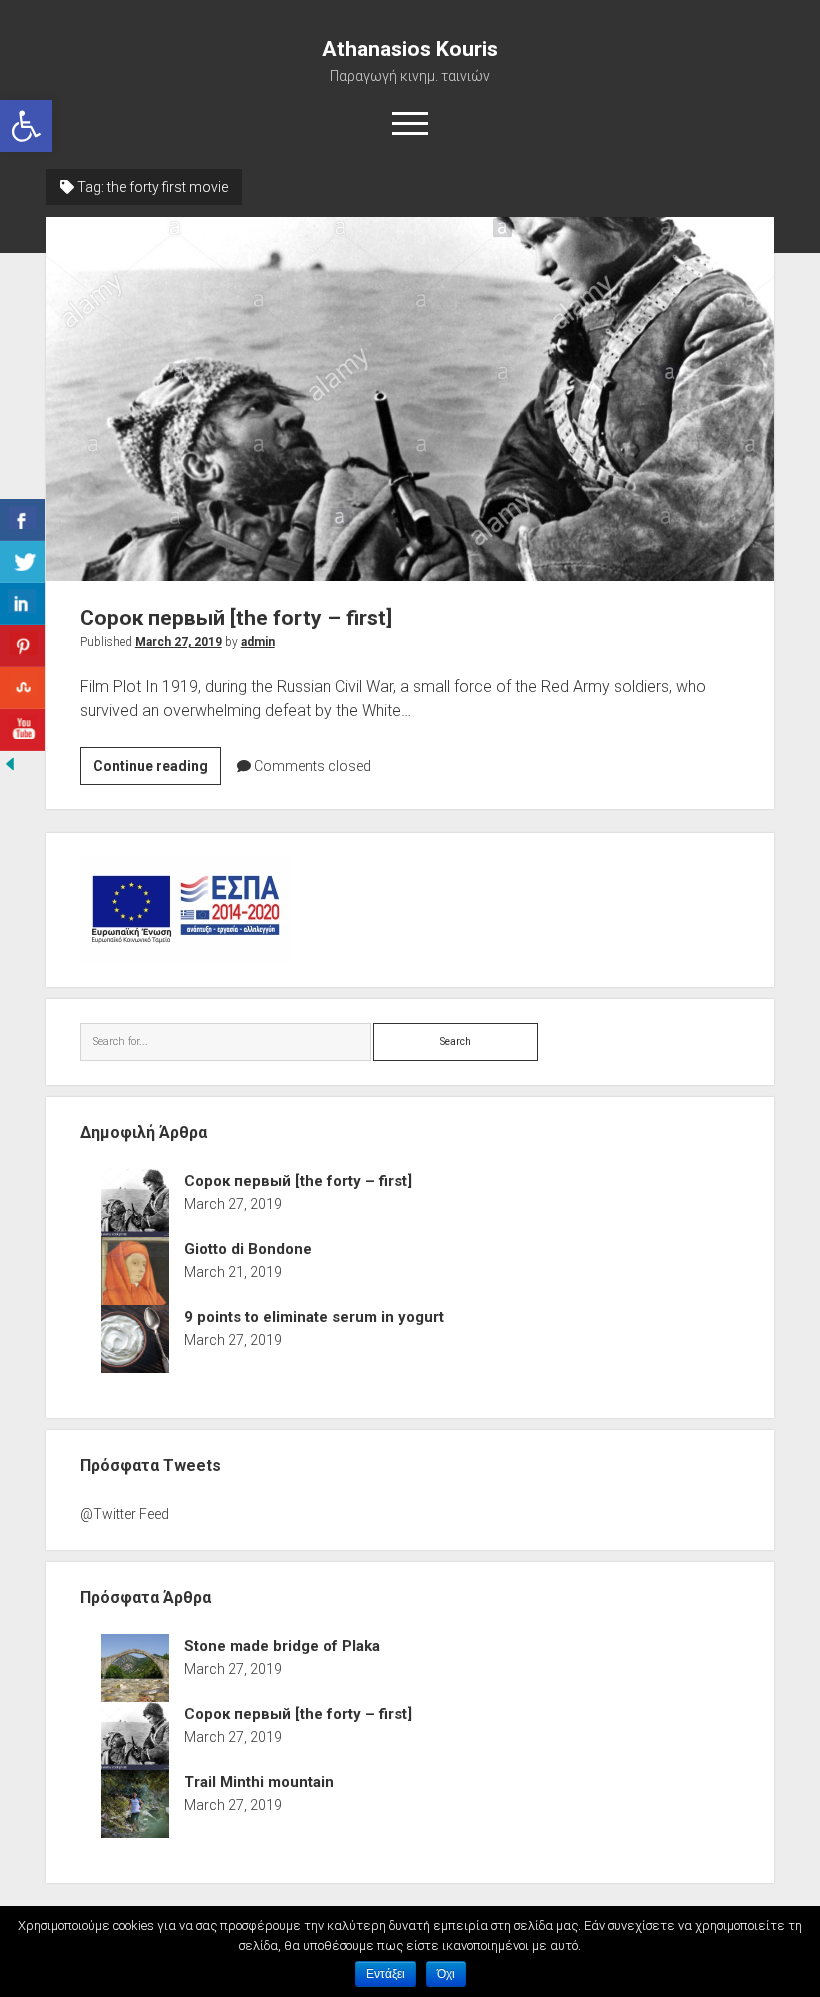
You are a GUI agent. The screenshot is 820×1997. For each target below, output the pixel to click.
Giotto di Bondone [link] (248, 1249)
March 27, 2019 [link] (178, 642)
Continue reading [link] (157, 771)
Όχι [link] (446, 1974)
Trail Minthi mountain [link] (259, 1782)
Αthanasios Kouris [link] (410, 49)
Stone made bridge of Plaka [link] (282, 1646)
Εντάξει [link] (385, 1974)
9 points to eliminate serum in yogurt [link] (314, 1317)
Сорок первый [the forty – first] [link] (410, 399)
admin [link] (258, 642)
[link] (26, 126)
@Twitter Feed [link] (124, 1514)
